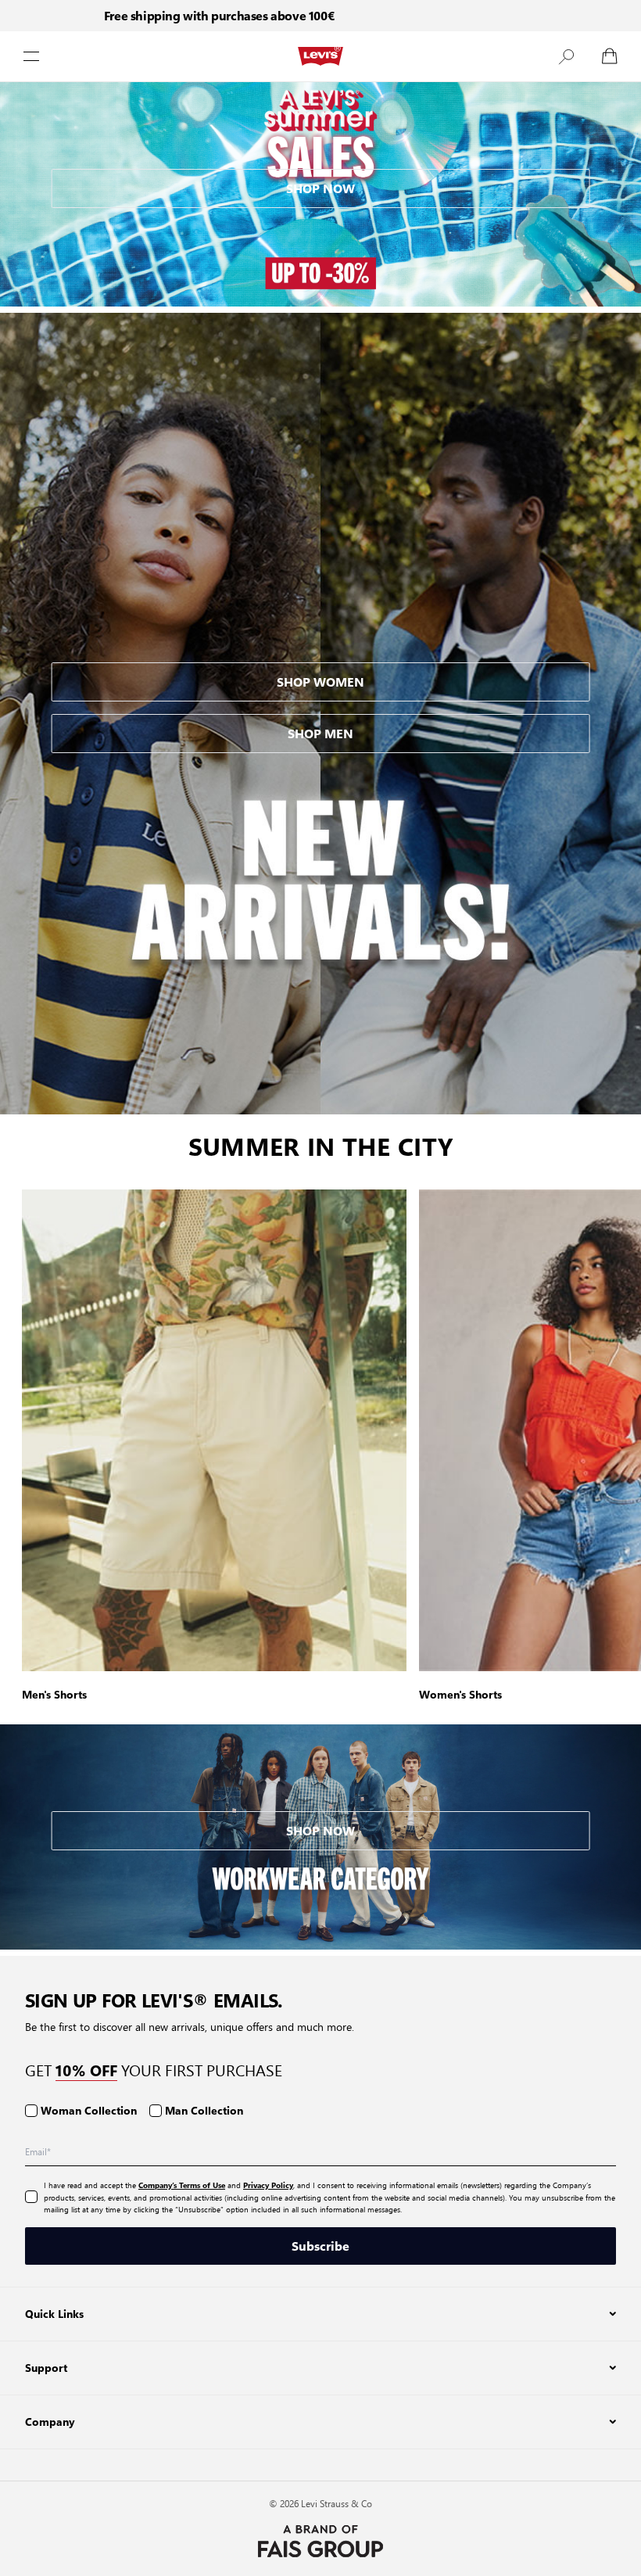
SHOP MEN (320, 733)
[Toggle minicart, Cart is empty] (610, 56)
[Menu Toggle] (31, 56)
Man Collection (204, 2110)
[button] (566, 56)
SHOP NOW (320, 188)
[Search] (566, 56)
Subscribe (320, 2246)
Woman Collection (89, 2110)
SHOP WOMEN (320, 682)
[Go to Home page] (320, 56)
